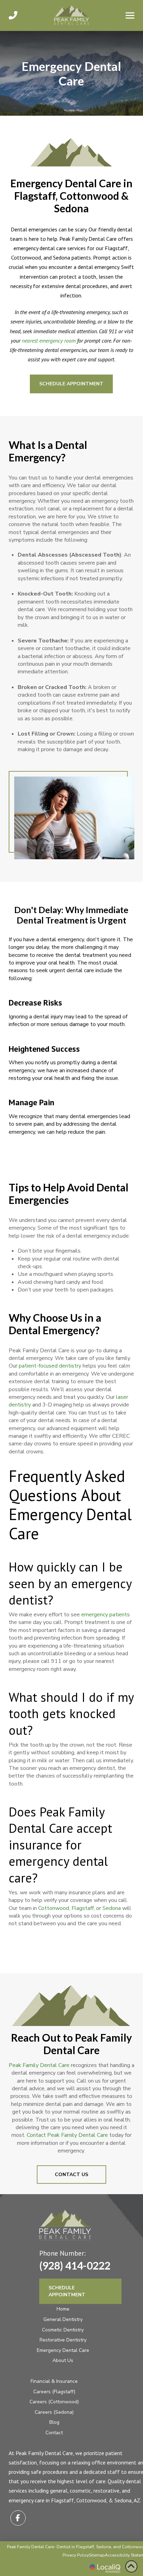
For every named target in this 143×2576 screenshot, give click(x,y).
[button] (130, 15)
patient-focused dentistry (50, 1366)
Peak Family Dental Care (39, 2065)
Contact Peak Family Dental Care (67, 2135)
